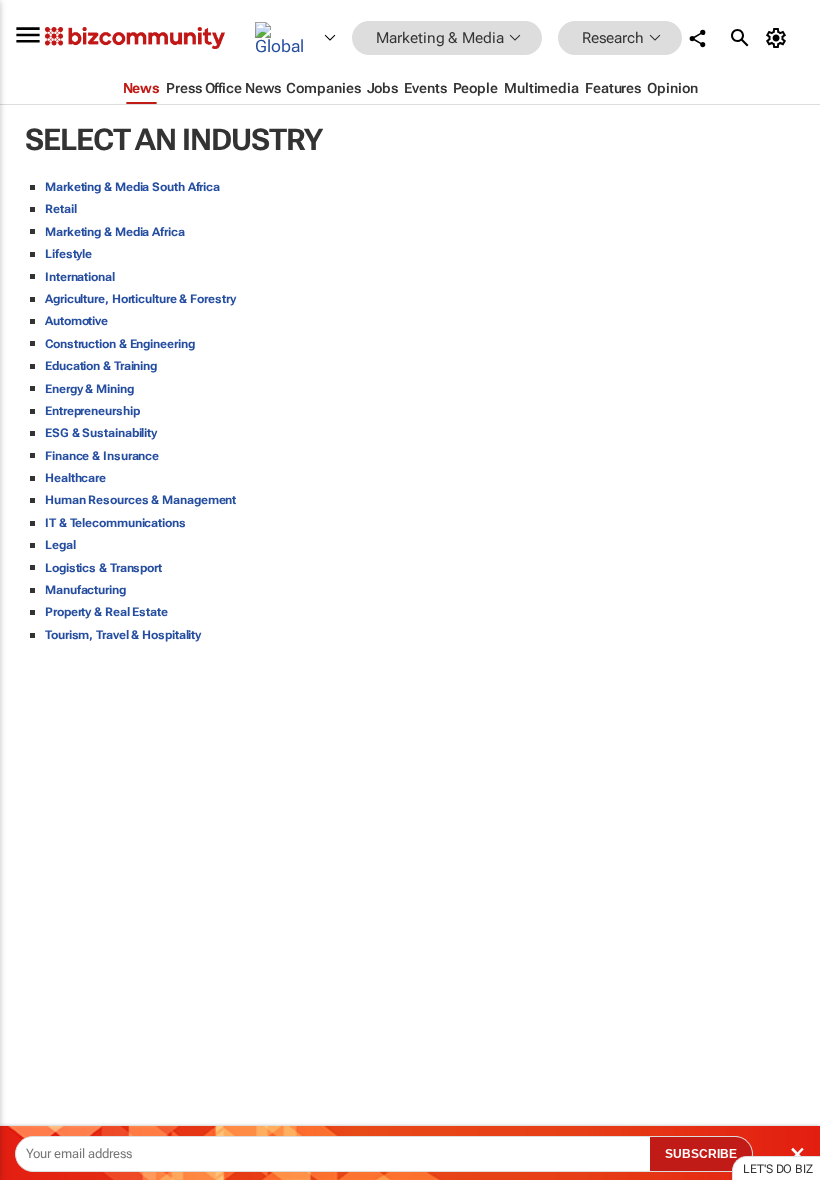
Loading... (38, 935)
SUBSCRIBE (701, 1154)
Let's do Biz (778, 1169)
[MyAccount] (779, 38)
